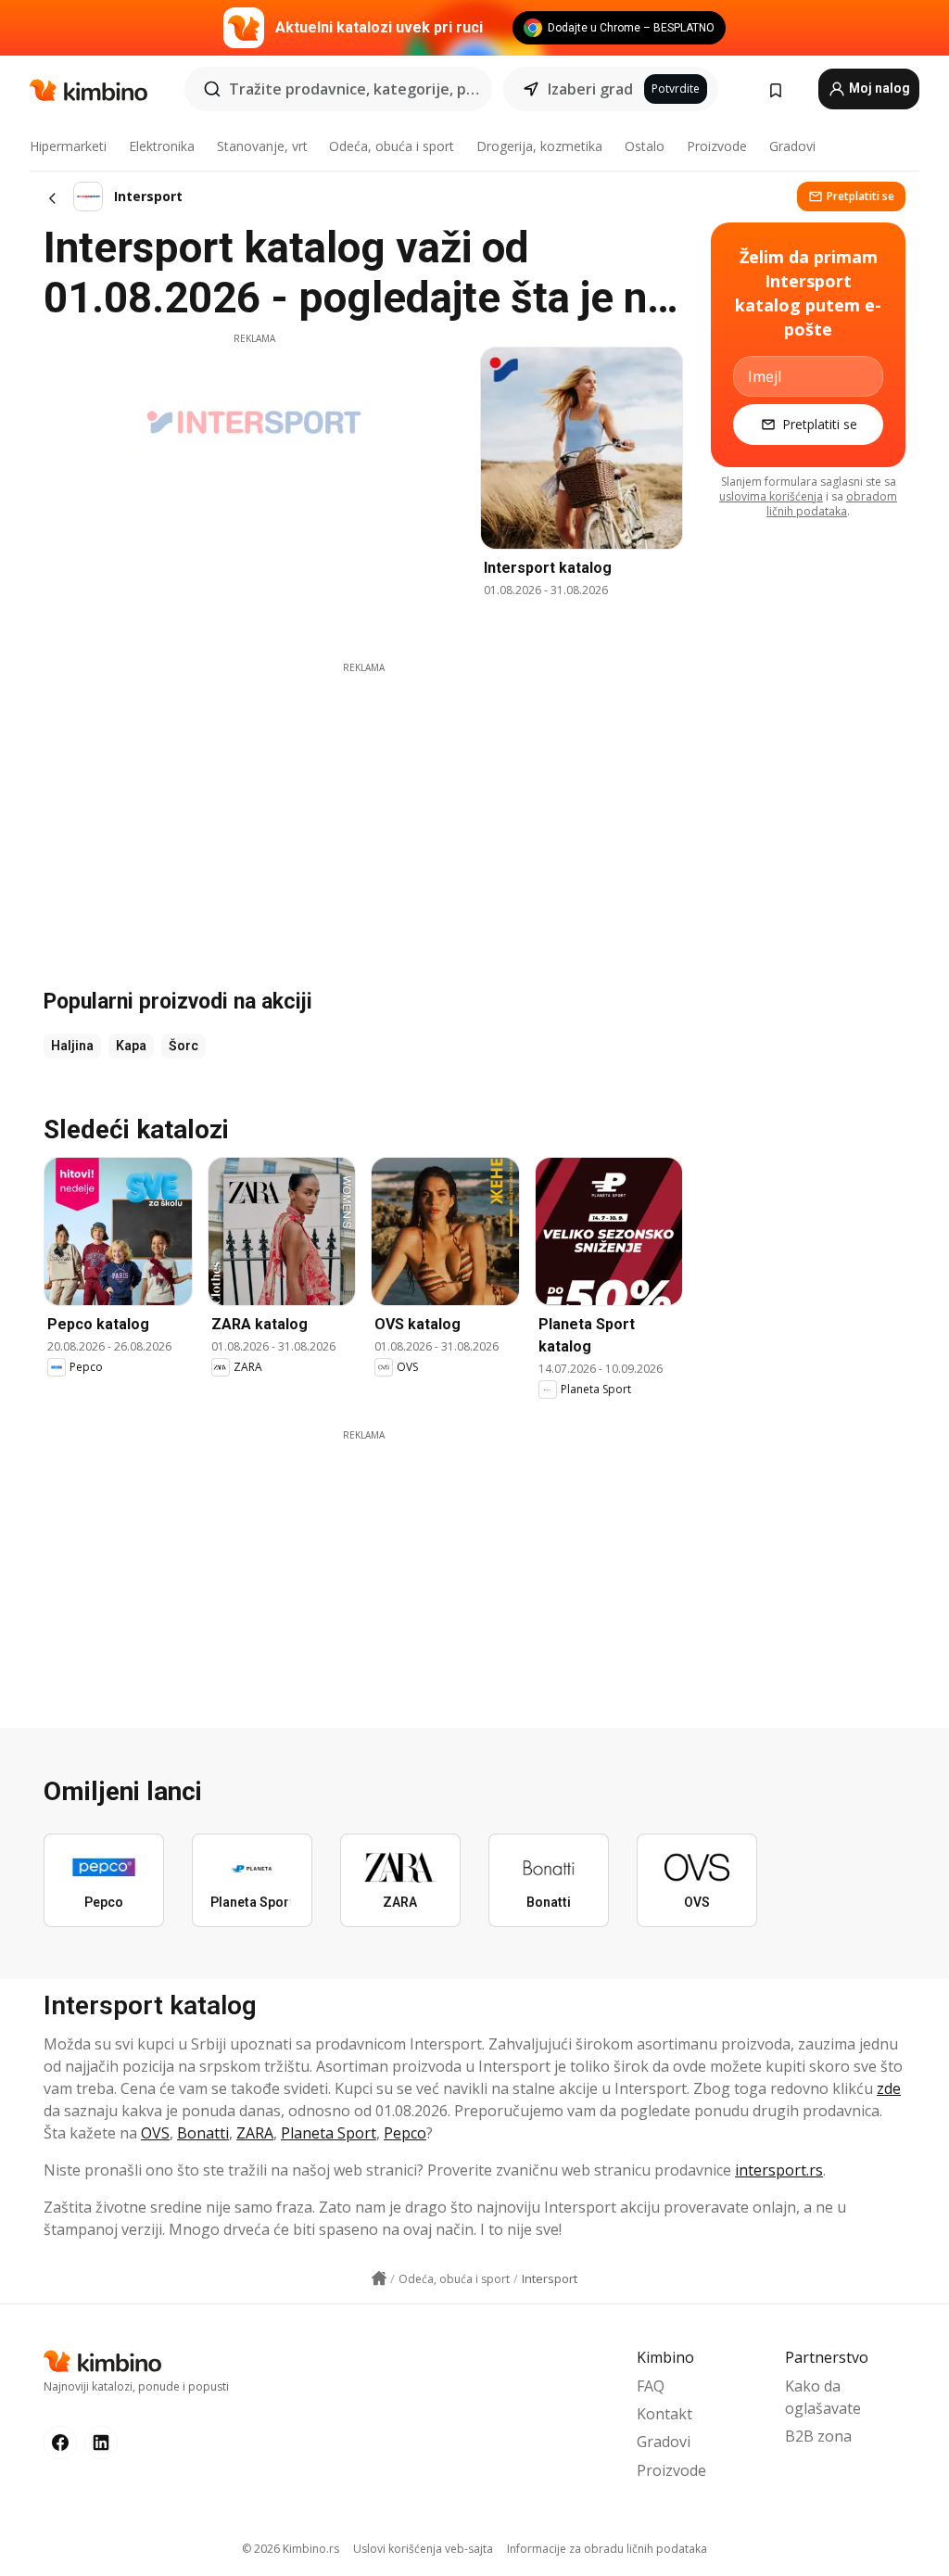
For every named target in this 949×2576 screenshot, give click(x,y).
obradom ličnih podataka (832, 504)
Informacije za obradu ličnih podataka (607, 2549)
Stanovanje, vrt (262, 146)
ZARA (255, 2133)
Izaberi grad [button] (590, 89)
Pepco (405, 2133)
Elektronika (162, 146)
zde (889, 2088)
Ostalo (645, 146)
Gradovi (792, 146)
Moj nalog (878, 88)
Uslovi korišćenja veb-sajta (423, 2549)
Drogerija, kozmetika (539, 146)
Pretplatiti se (860, 196)
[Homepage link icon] (379, 2278)
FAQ (651, 2386)
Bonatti (203, 2133)
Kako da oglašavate (823, 2397)
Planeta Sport (329, 2133)
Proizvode (717, 146)
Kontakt (664, 2414)
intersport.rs (779, 2170)
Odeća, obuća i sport (392, 146)
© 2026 (291, 2549)
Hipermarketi (68, 146)
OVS (155, 2133)
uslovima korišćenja (771, 496)
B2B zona (818, 2436)
